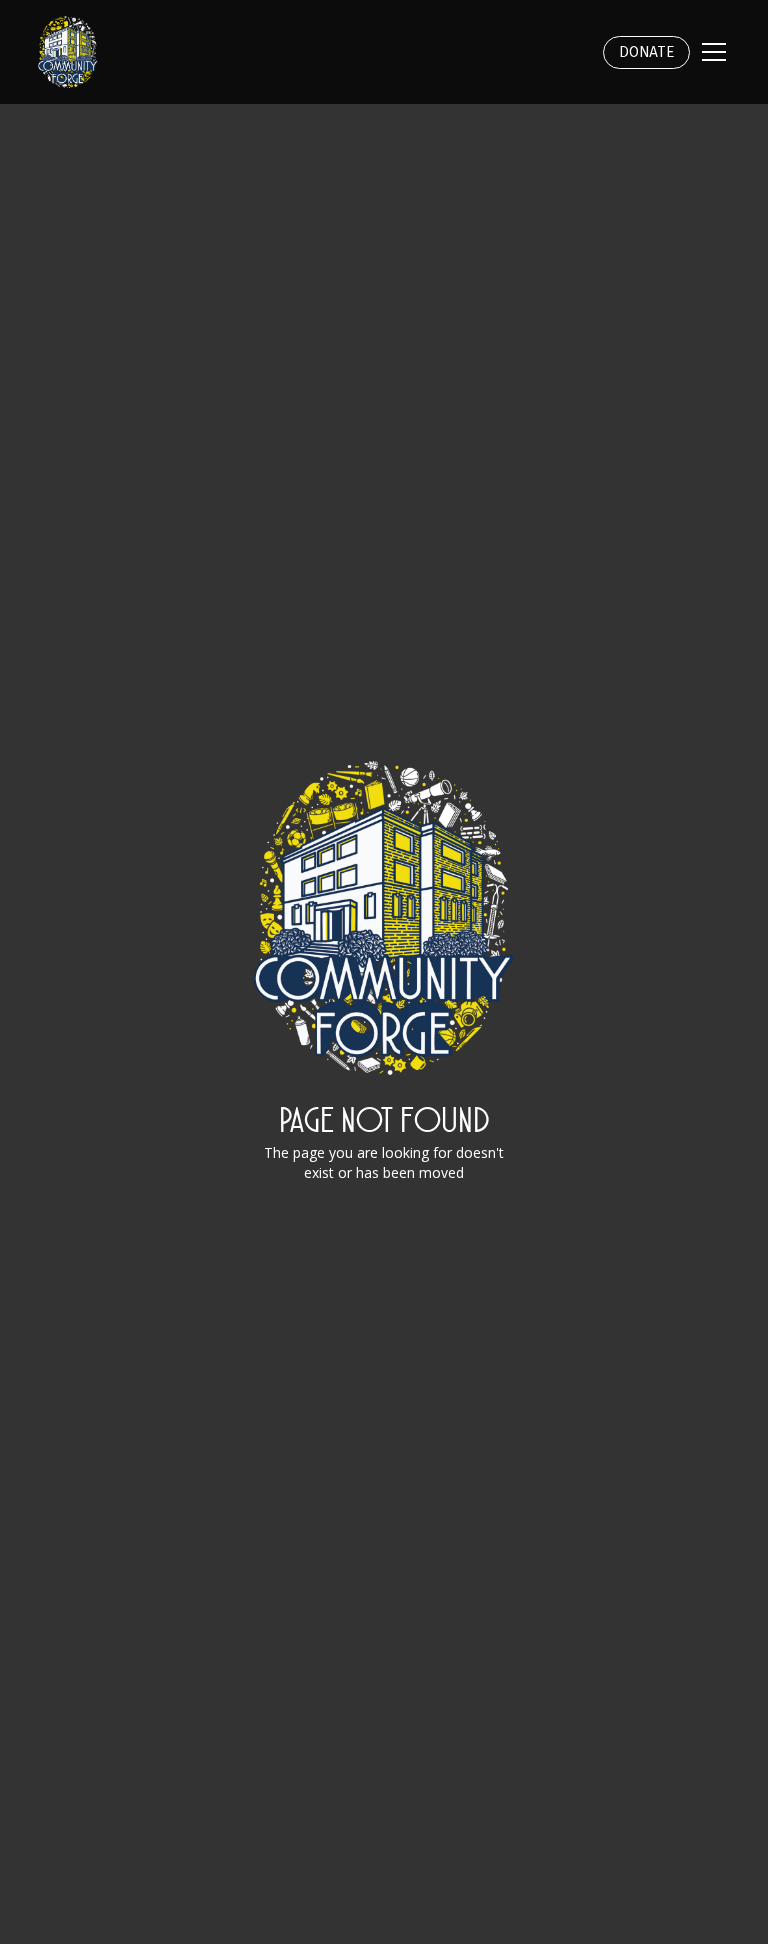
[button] (710, 52)
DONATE (646, 52)
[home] (67, 52)
